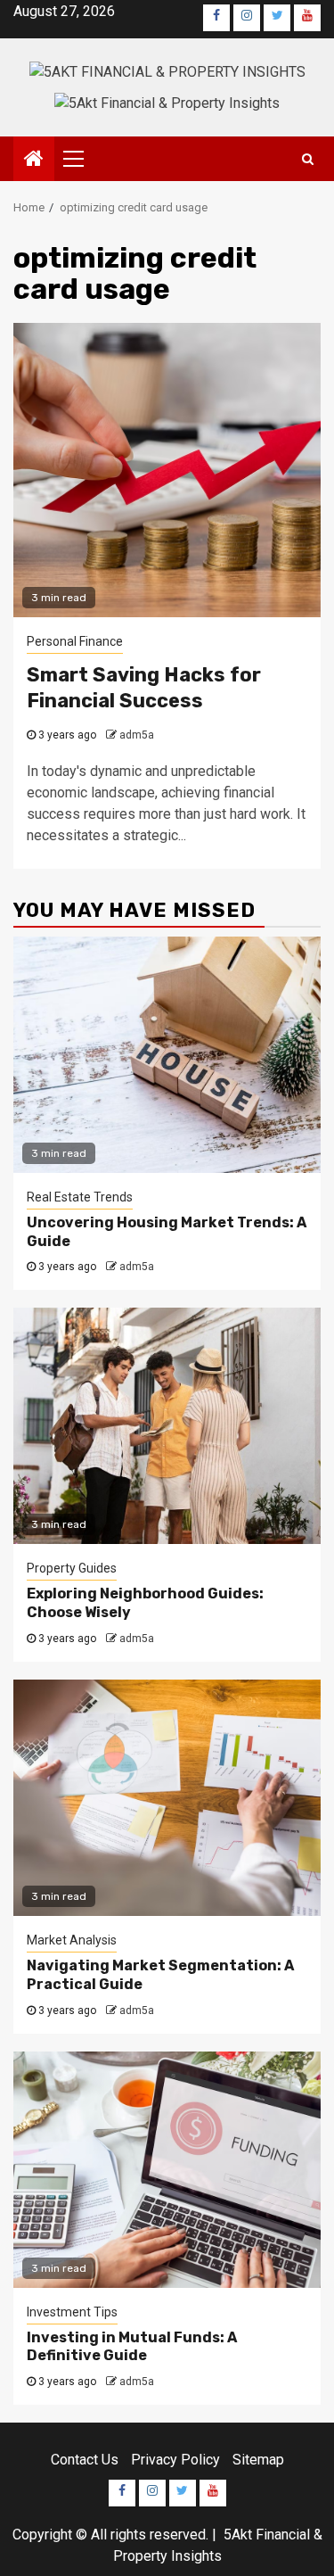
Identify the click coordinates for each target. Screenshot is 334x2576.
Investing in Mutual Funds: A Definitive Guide (132, 2347)
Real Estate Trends (80, 1197)
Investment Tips (72, 2312)
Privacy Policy (175, 2460)
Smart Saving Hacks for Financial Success (144, 688)
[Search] (308, 159)
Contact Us (85, 2460)
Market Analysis (72, 1940)
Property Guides (72, 1568)
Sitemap (258, 2460)
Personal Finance (75, 641)
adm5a (137, 735)
